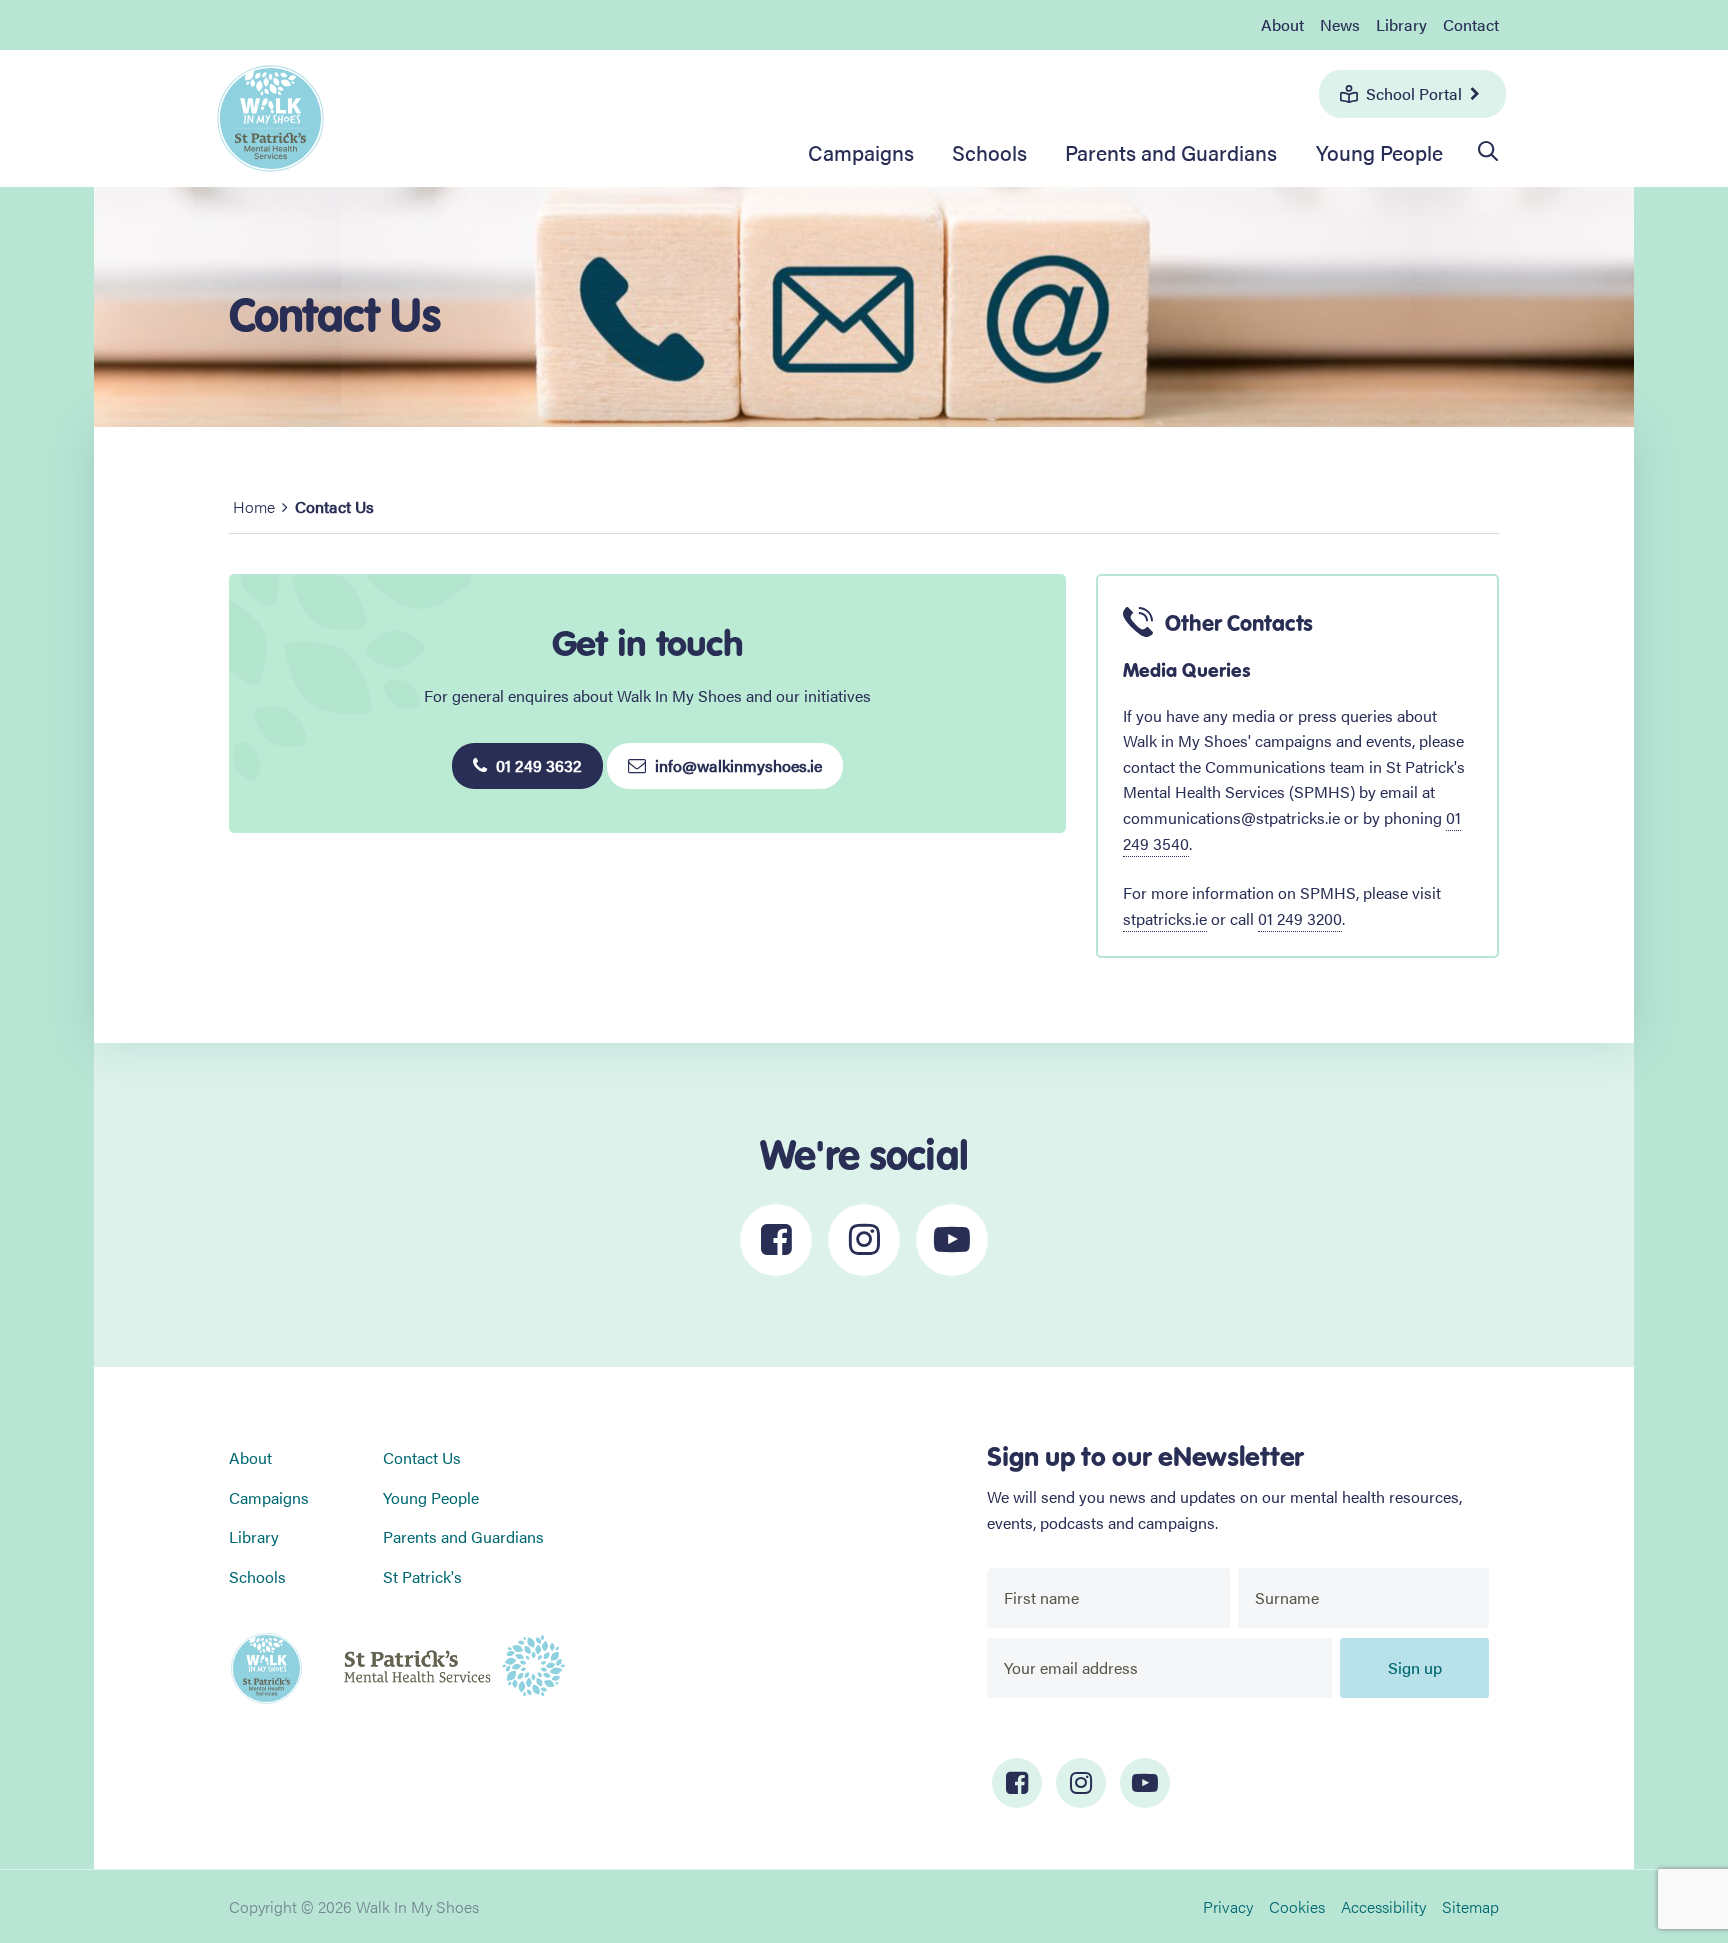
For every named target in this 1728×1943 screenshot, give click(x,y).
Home (254, 506)
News (1340, 24)
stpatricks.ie (1165, 918)
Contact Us (422, 1457)
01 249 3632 (537, 765)
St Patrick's (422, 1576)
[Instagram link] (1081, 1783)
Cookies (1297, 1906)
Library (1401, 24)
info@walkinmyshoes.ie (736, 765)
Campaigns (861, 152)
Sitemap (1470, 1906)
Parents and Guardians (1171, 152)
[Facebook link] (1017, 1783)
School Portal (1414, 93)
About (1282, 24)
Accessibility (1383, 1906)
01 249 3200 (1300, 918)
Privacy (1228, 1906)
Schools (989, 152)
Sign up (1415, 1667)
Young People (1379, 152)
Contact (1471, 24)
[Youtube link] (1145, 1783)
